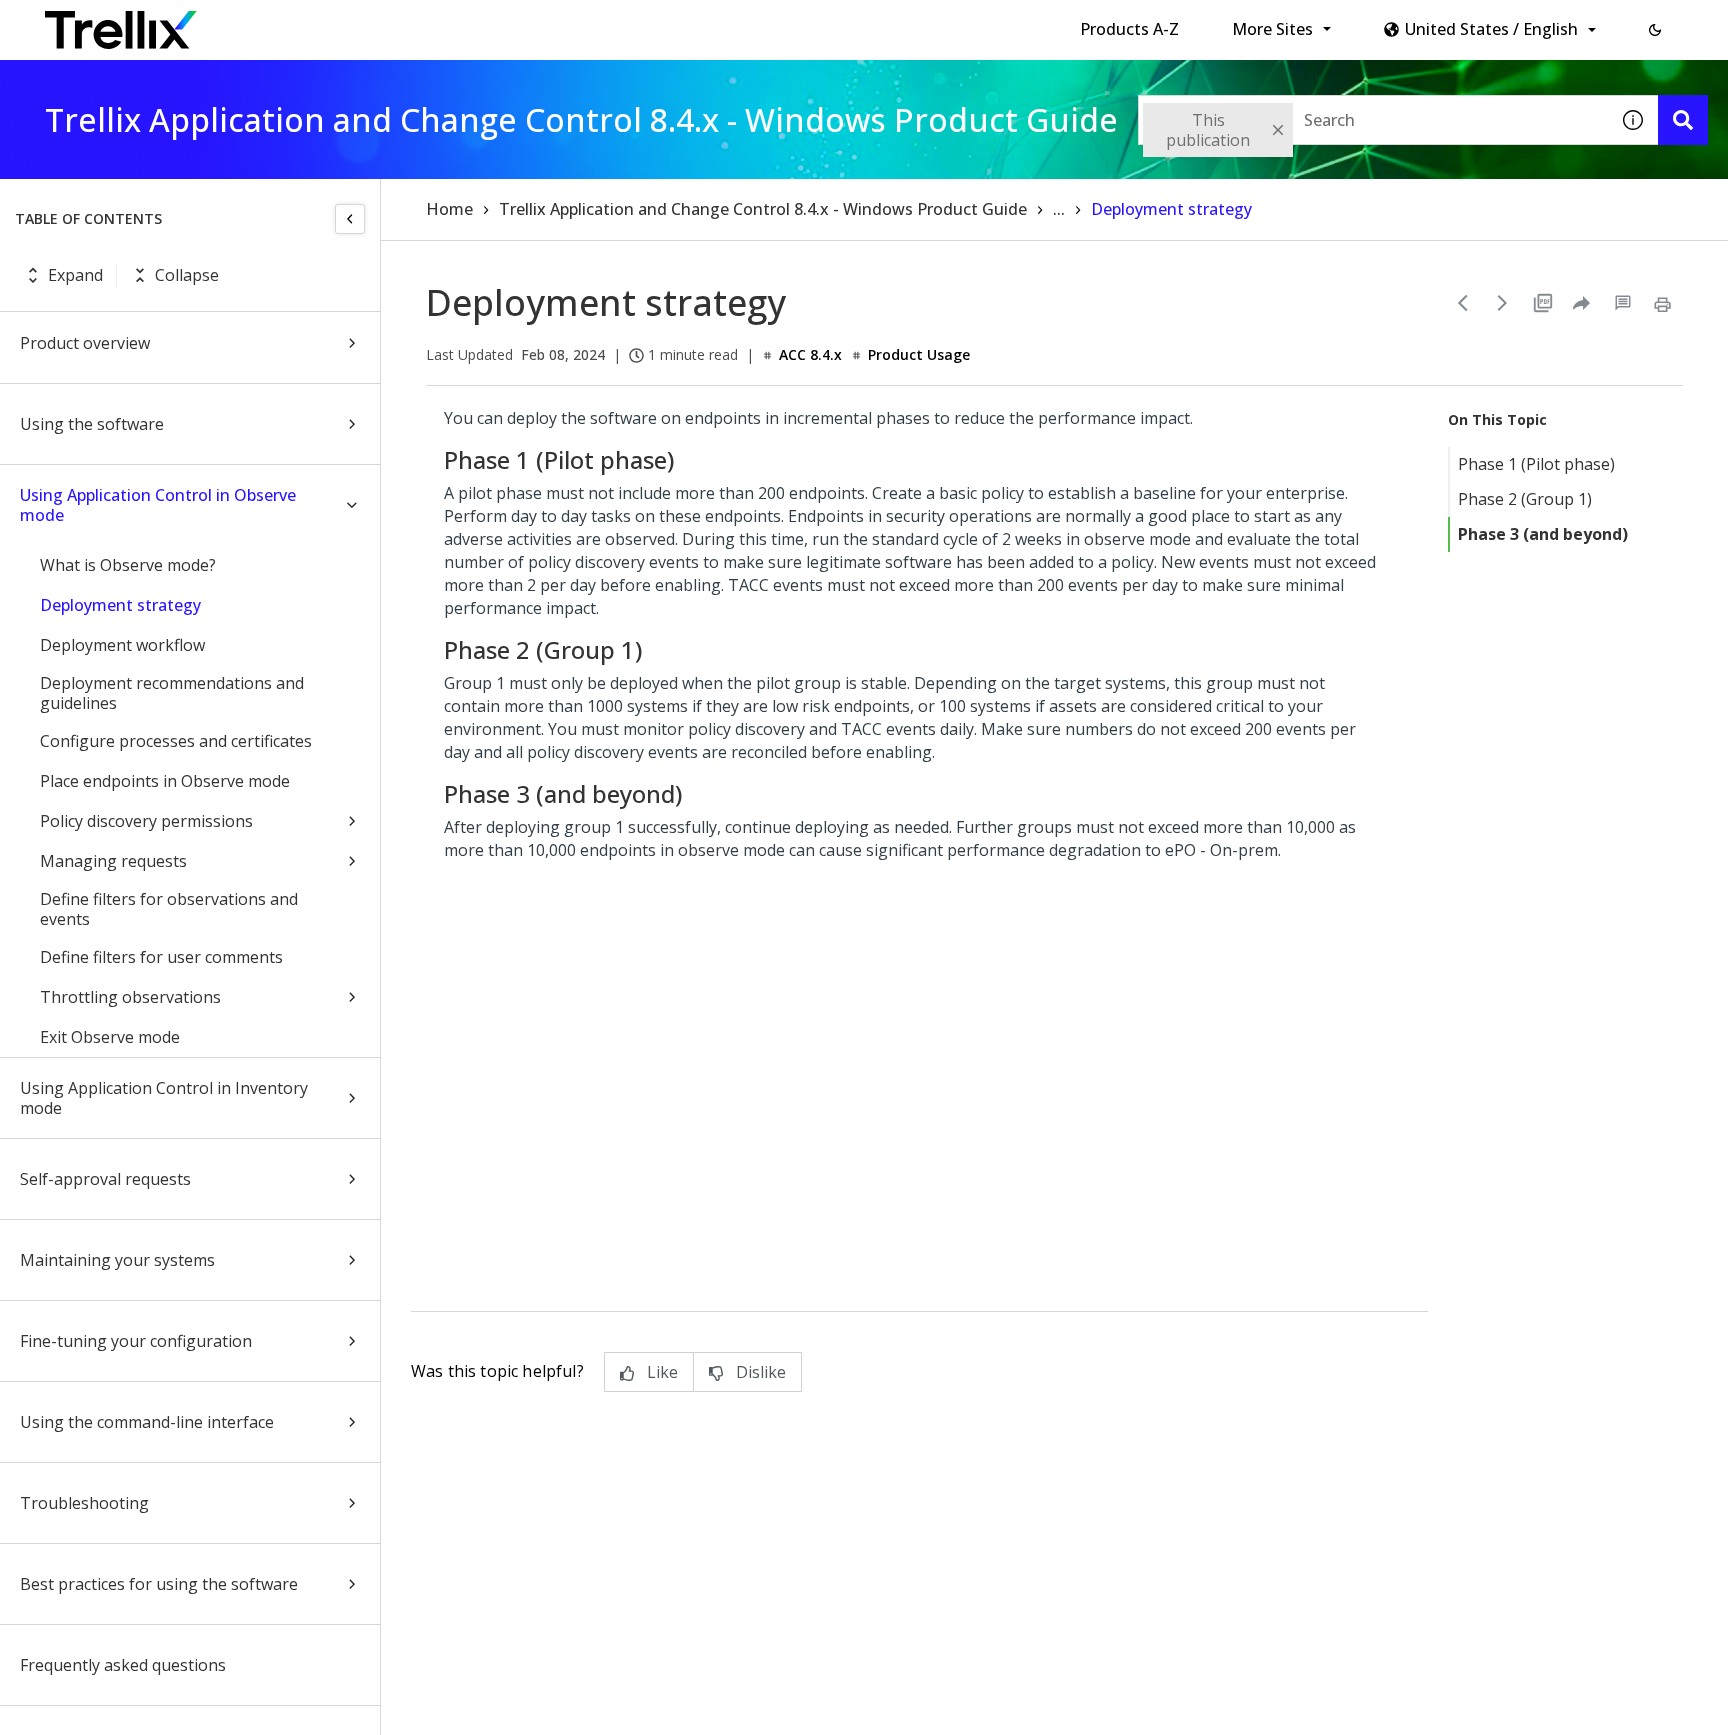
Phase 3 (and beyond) (1543, 534)
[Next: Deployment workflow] (1503, 303)
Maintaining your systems (117, 1260)
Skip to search (483, 23)
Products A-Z (1129, 29)
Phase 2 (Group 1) (1525, 499)
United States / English (1491, 29)
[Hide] (350, 219)
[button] (1655, 30)
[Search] (1683, 120)
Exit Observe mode (110, 1037)
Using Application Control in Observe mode (158, 505)
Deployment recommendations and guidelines (172, 693)
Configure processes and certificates (176, 741)
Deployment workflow (122, 645)
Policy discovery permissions (146, 821)
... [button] (1059, 209)
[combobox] (1373, 120)
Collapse (187, 275)
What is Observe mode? (128, 565)
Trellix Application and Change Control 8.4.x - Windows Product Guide (763, 209)
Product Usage (919, 354)
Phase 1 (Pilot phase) (1536, 464)
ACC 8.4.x (810, 354)
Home (449, 209)
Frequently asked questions (123, 1665)
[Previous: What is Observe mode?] (1463, 303)
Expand (75, 275)
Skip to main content (330, 23)
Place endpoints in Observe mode (165, 781)
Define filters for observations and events (169, 909)
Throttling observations (130, 997)
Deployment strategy (120, 605)
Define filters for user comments (161, 957)
